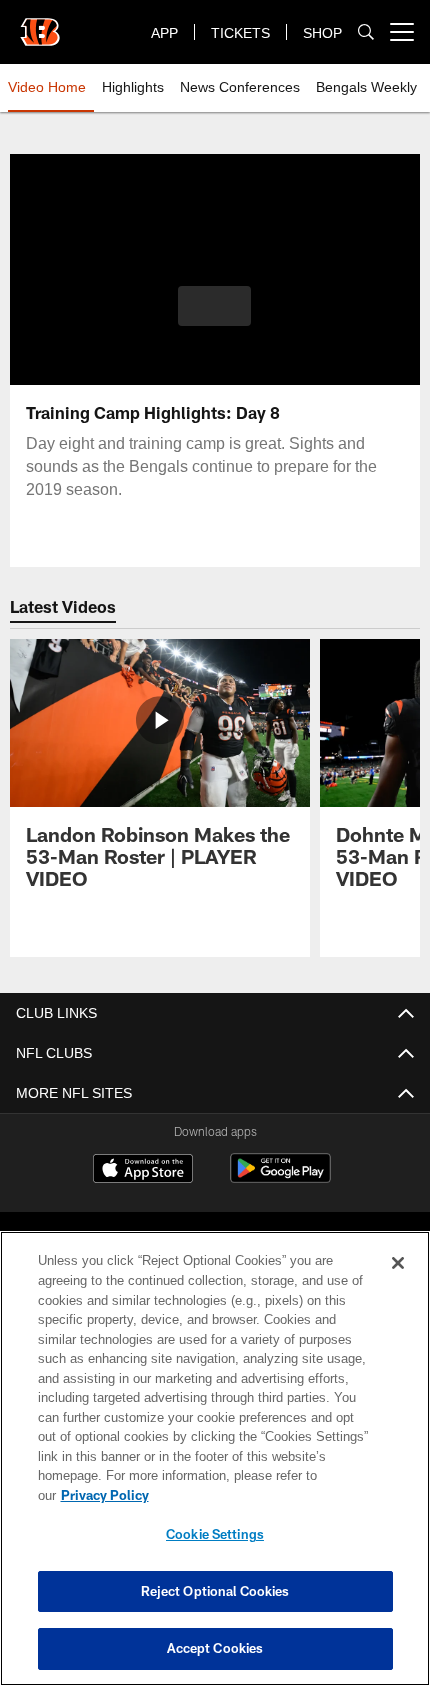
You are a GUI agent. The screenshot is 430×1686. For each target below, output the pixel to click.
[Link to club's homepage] (40, 24)
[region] (215, 1468)
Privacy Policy (259, 1495)
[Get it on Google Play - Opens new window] (280, 1178)
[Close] (398, 1283)
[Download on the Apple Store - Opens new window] (143, 1171)
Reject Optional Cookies (215, 1591)
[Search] (366, 32)
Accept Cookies (215, 1648)
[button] (214, 306)
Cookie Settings (215, 1534)
